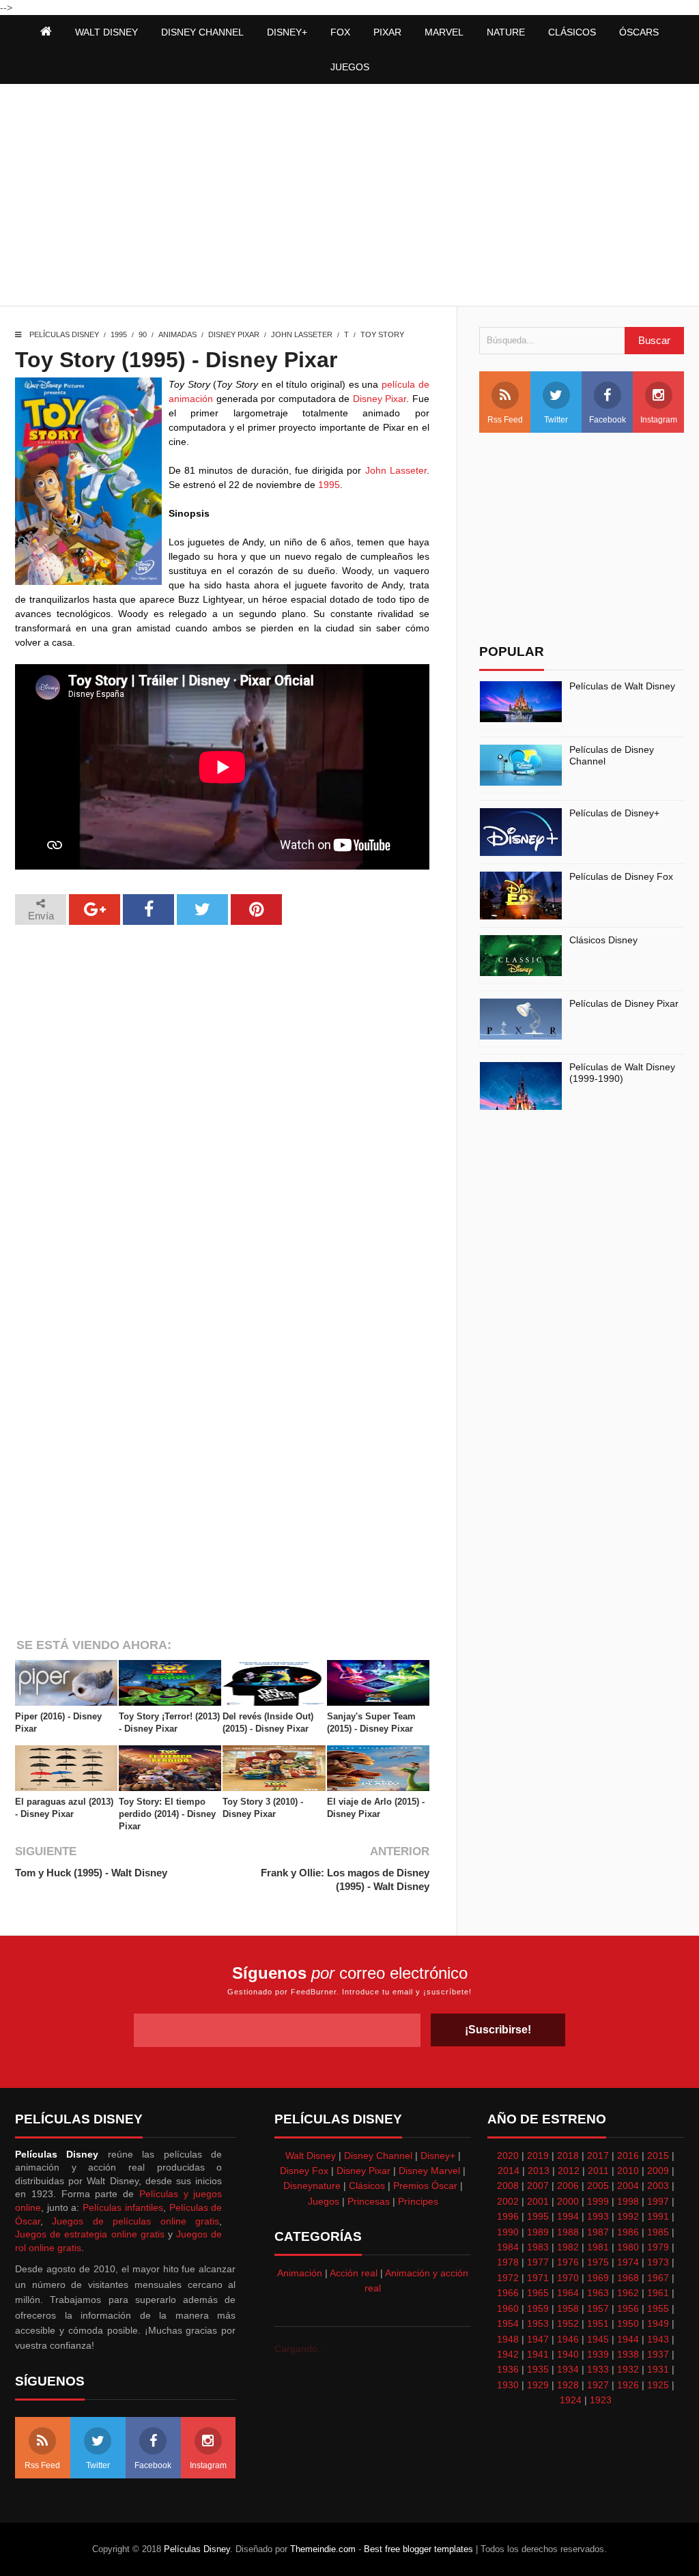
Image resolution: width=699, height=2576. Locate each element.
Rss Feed (505, 420)
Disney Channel (378, 2156)
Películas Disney (64, 334)
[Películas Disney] (46, 32)
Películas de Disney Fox (621, 876)
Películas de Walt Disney (622, 686)
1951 (598, 2323)
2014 (509, 2171)
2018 (568, 2156)
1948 (508, 2339)
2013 (539, 2171)
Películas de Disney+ (614, 813)
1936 (508, 2369)
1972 (508, 2278)
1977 (538, 2262)
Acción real (354, 2273)
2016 (628, 2156)
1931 (658, 2369)
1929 (538, 2385)
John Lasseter (302, 334)
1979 (658, 2247)
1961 (658, 2293)
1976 (568, 2262)
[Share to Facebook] (148, 910)
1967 (658, 2278)
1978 (508, 2262)
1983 (538, 2247)
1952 (568, 2323)
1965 (538, 2293)
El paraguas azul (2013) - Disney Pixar (64, 1808)
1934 (568, 2369)
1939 (598, 2354)
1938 (628, 2354)
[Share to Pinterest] (256, 910)
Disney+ (438, 2156)
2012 (569, 2171)
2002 (508, 2201)
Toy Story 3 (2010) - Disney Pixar (263, 1808)
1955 (658, 2308)
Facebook (608, 420)
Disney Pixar (234, 334)
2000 (568, 2201)
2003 (658, 2186)
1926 (628, 2385)
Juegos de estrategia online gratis (90, 2234)
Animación (300, 2273)
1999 (598, 2201)
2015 (658, 2156)
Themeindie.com (323, 2549)
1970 (568, 2278)
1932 (628, 2369)
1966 (508, 2293)
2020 (508, 2156)
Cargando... (300, 2349)
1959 (538, 2308)
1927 (598, 2385)
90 (143, 334)
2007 (538, 2186)
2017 (598, 2156)
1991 (658, 2216)
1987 (598, 2232)
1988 (568, 2232)
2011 (598, 2171)
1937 (658, 2354)
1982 (568, 2247)
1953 (538, 2323)
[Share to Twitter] (202, 910)
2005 (598, 2186)
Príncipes (418, 2201)
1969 (598, 2278)
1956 (628, 2308)
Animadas (177, 334)
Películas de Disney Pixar (624, 1003)
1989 (538, 2232)
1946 (568, 2339)
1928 (568, 2385)
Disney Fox (304, 2171)
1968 (628, 2278)
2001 (538, 2201)
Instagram (659, 420)
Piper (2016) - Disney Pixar (58, 1722)
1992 (628, 2216)
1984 (508, 2247)
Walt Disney (311, 2156)
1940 (568, 2354)
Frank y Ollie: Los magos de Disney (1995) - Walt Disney (345, 1879)
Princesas (369, 2201)
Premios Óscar (425, 2186)
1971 (538, 2278)
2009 (658, 2171)
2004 (628, 2186)
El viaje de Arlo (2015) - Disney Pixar (376, 1808)
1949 (658, 2323)
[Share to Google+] (95, 910)
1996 (508, 2216)
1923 (601, 2400)
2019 (538, 2156)
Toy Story (382, 334)
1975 (598, 2262)
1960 (508, 2308)
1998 (628, 2201)
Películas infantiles (123, 2207)
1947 (538, 2339)
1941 (538, 2354)
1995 (119, 334)
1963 (598, 2293)
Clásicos (367, 2186)
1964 (568, 2293)
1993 (598, 2216)
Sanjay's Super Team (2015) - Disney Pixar (371, 1722)
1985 (658, 2232)
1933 (598, 2369)
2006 (568, 2186)
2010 (628, 2171)
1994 (568, 2216)
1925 (658, 2385)
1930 (508, 2385)
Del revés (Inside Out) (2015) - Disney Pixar (268, 1722)
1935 (538, 2369)
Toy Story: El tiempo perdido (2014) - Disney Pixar (167, 1814)
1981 (598, 2247)
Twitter (556, 420)
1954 (508, 2323)
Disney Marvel (429, 2171)
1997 (658, 2201)
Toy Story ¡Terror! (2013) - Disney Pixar (169, 1722)
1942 (508, 2354)
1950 (628, 2323)
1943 (658, 2339)
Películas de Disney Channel (612, 755)
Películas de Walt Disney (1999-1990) (622, 1073)
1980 (628, 2247)
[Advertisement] (349, 197)
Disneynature (312, 2186)
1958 (568, 2308)
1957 (598, 2308)
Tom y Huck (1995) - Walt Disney (91, 1873)
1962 (628, 2293)
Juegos (324, 2201)
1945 (598, 2339)
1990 (508, 2232)
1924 (571, 2400)
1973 (658, 2262)
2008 (508, 2186)
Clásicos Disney (603, 940)
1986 (628, 2232)
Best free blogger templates (418, 2549)
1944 (628, 2339)
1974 (628, 2262)
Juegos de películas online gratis (135, 2221)
